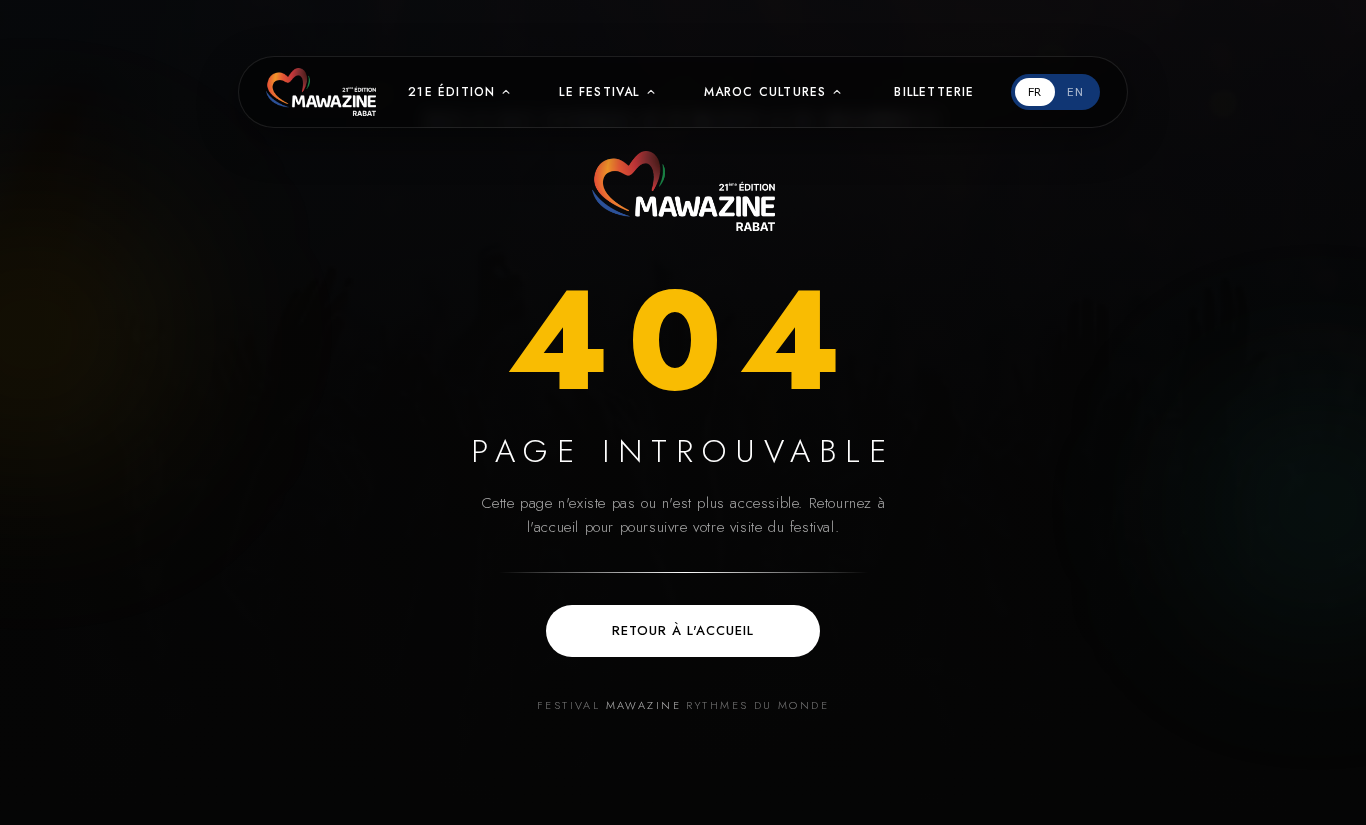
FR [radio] (1035, 92)
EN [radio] (1075, 92)
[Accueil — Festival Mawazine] (683, 191)
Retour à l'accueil (683, 630)
